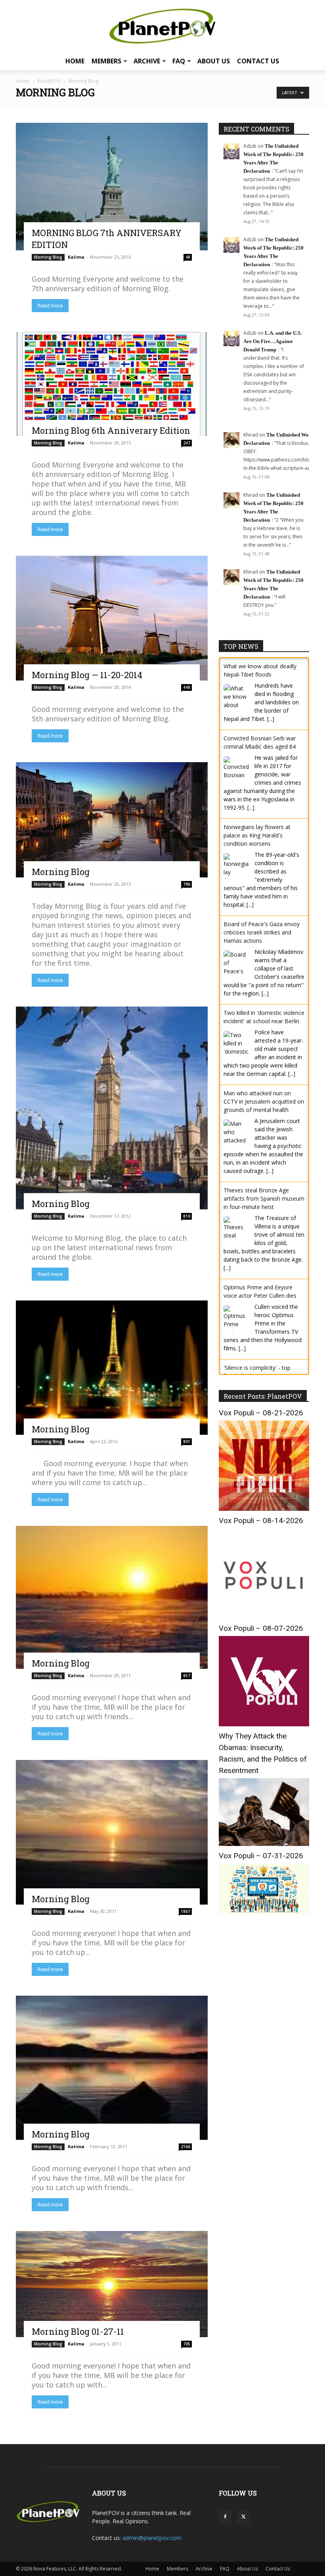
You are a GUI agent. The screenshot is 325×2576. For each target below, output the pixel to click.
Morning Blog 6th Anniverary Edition (111, 430)
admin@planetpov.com (152, 2538)
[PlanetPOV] (162, 26)
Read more (50, 306)
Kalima (76, 257)
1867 (185, 1911)
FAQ (179, 61)
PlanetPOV (49, 81)
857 (187, 1676)
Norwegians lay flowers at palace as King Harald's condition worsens (257, 835)
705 (187, 2344)
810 (187, 1216)
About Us (214, 61)
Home (75, 61)
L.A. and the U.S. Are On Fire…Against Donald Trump (272, 341)
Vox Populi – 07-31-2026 (261, 1839)
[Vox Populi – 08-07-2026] (264, 1708)
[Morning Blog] (112, 820)
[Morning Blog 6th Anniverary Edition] (112, 384)
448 (187, 687)
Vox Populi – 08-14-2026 (261, 1504)
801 (187, 1441)
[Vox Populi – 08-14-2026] (264, 1600)
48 (188, 257)
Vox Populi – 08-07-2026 (261, 1612)
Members (106, 61)
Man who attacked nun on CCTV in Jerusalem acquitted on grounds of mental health (264, 1101)
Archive (147, 61)
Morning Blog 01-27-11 (78, 2331)
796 (187, 884)
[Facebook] (225, 2517)
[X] (243, 2517)
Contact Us (258, 61)
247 (187, 443)
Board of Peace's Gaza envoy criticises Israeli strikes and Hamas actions (262, 932)
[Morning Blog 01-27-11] (112, 2284)
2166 (185, 2147)
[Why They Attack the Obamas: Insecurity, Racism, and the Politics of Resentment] (264, 1828)
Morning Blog (48, 257)
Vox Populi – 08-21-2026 (261, 1397)
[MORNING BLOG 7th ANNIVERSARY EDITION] (112, 187)
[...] (271, 719)
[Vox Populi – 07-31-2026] (264, 1896)
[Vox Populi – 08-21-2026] (264, 1492)
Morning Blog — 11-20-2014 (87, 675)
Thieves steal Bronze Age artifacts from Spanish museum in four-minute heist (264, 1198)
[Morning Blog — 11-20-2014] (112, 618)
